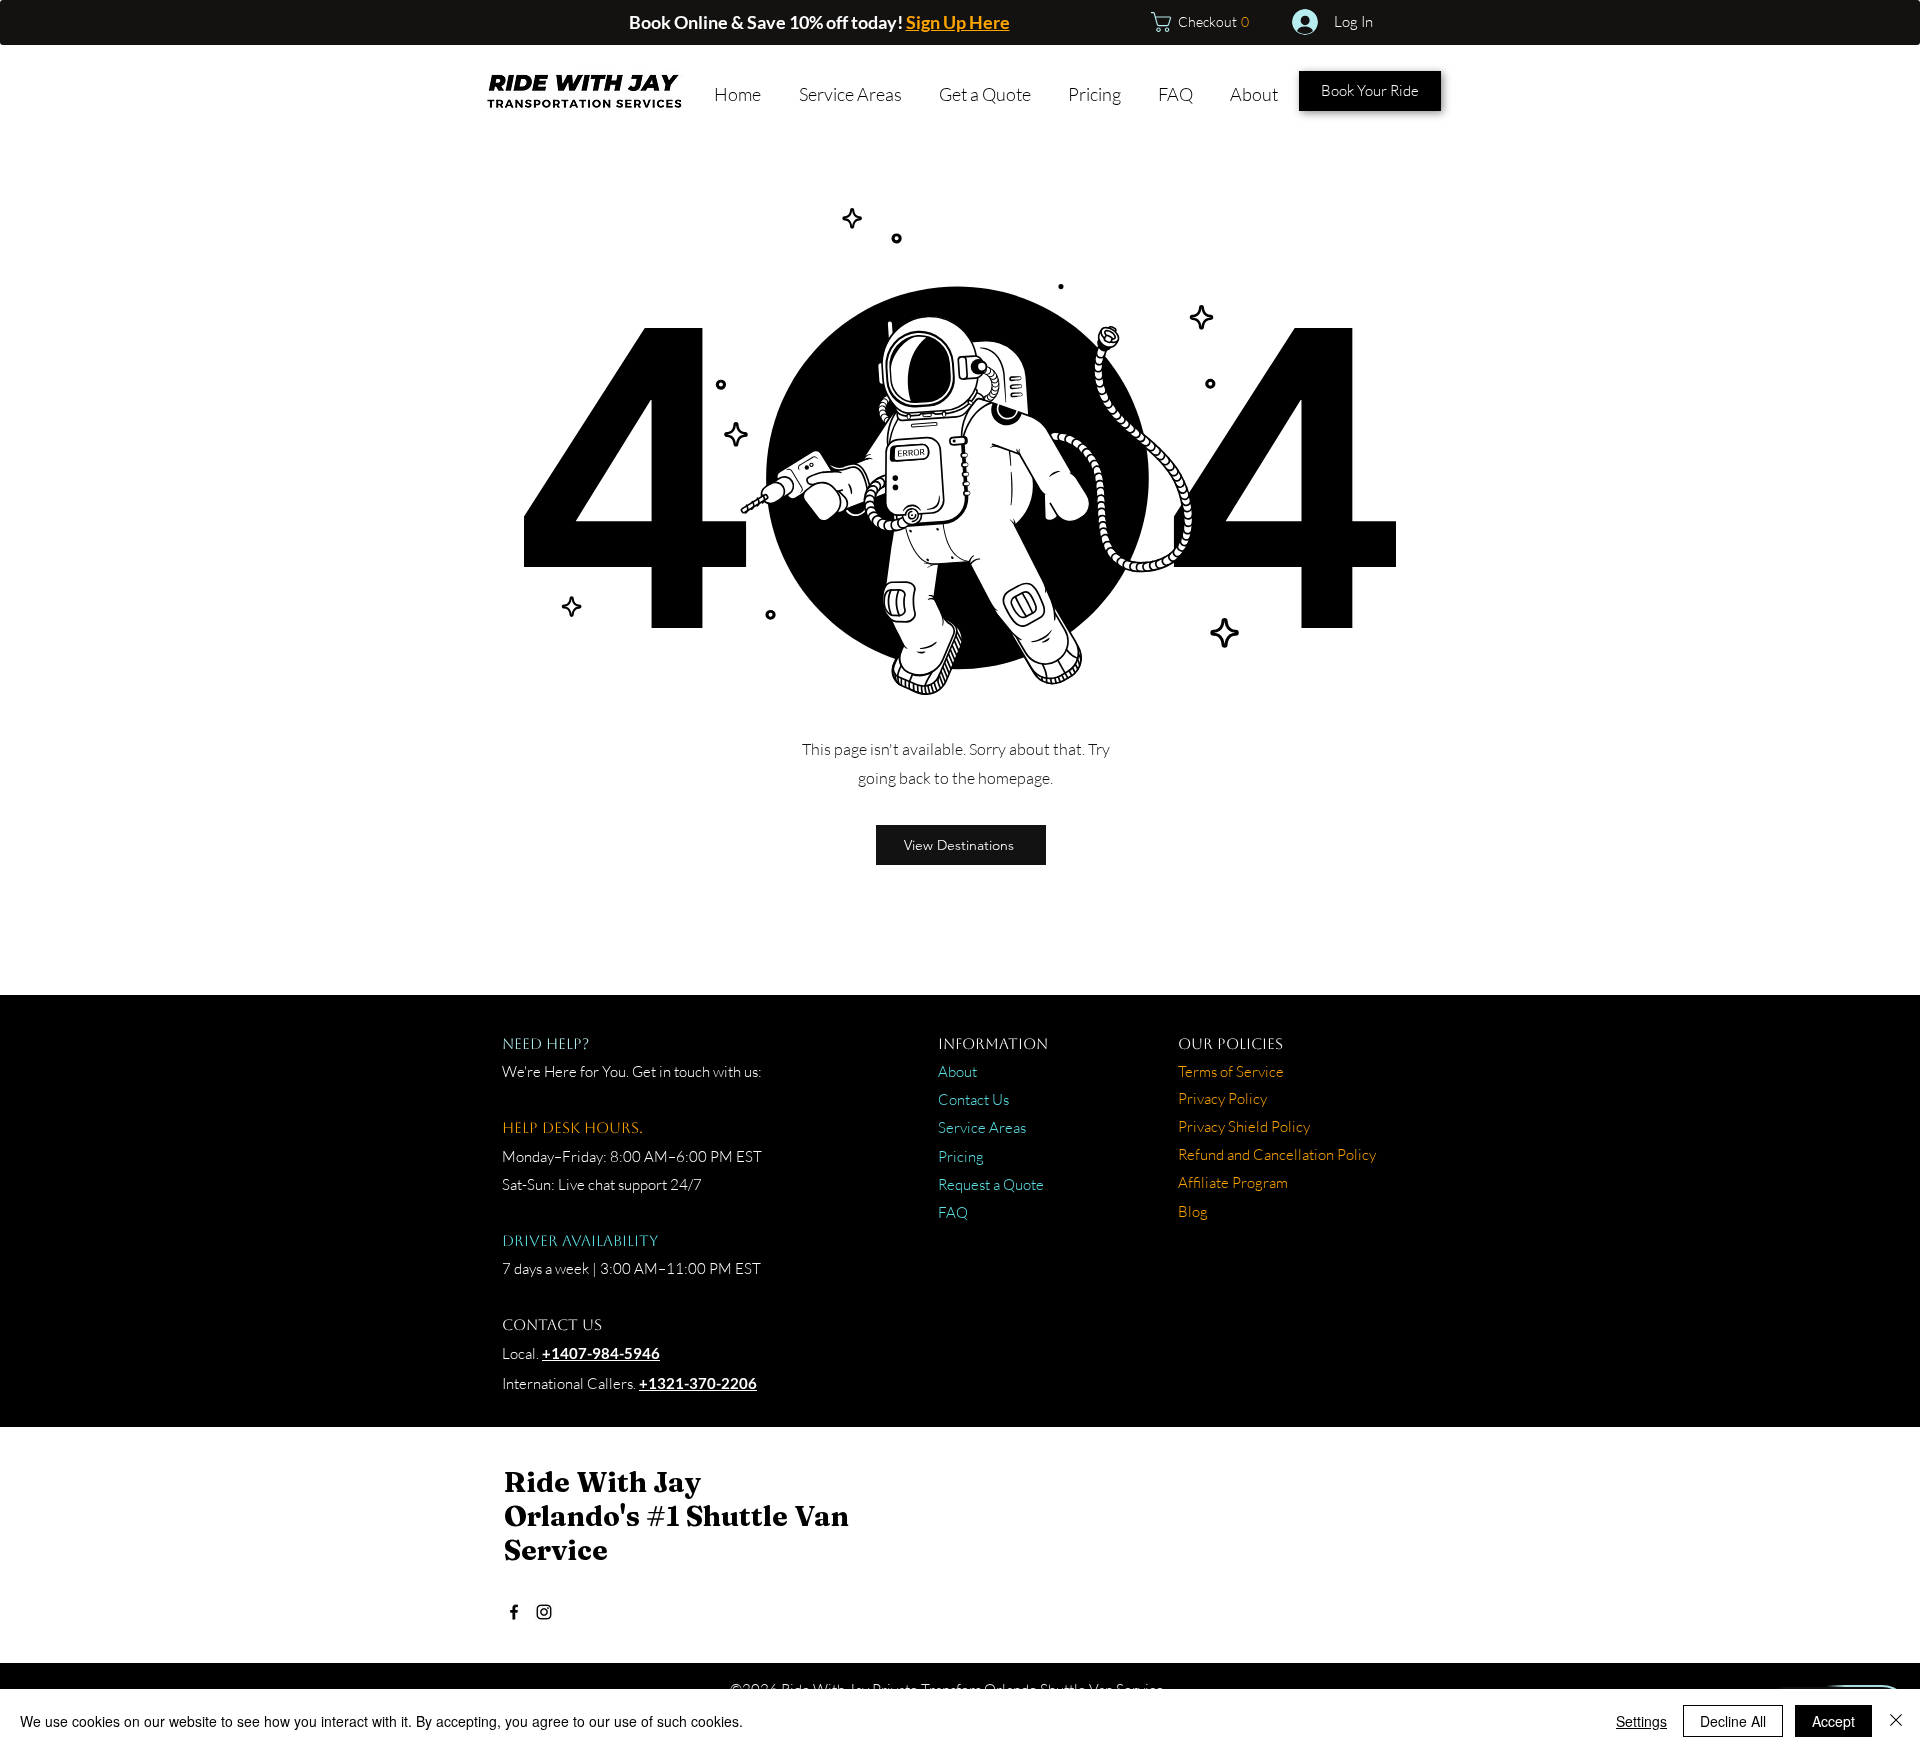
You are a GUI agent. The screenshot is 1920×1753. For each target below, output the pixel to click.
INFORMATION (993, 1043)
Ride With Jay (602, 1482)
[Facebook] (514, 1612)
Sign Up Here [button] (958, 22)
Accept (1833, 1721)
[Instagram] (544, 1612)
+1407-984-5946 (601, 1353)
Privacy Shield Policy (1244, 1126)
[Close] (1896, 1721)
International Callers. (569, 1383)
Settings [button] (1641, 1721)
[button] (1206, 22)
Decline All (1733, 1721)
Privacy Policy (1222, 1098)
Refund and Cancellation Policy (1277, 1154)
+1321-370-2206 (698, 1383)
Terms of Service (1231, 1071)
